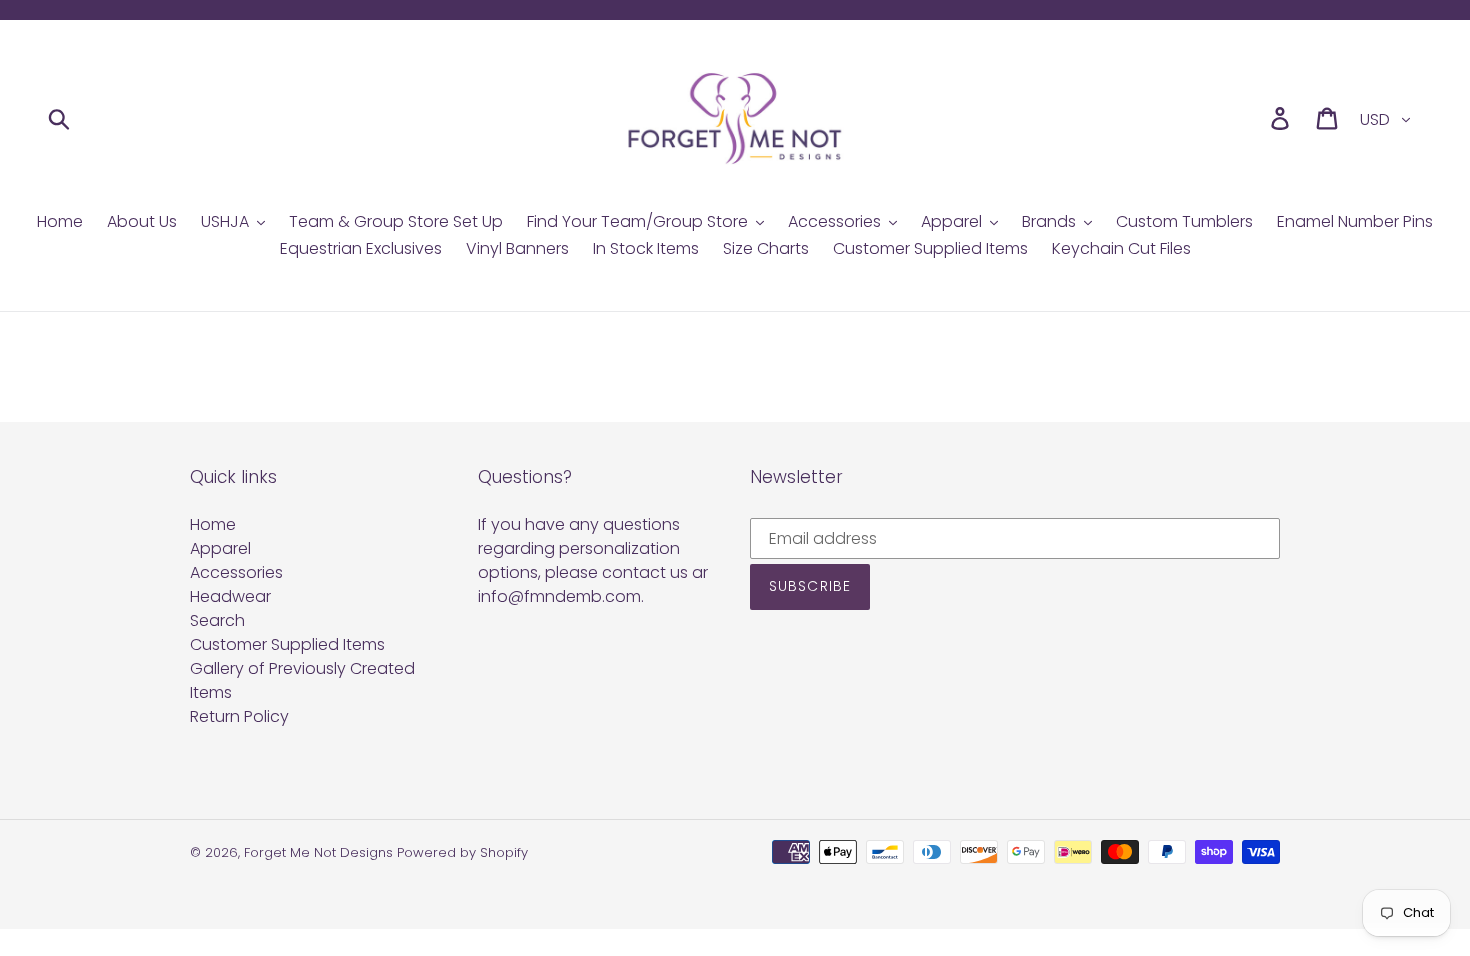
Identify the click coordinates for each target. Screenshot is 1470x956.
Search (217, 620)
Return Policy (239, 716)
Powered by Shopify (462, 852)
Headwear (230, 596)
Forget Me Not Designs (318, 852)
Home (213, 524)
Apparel (220, 548)
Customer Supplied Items (287, 644)
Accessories (236, 572)
